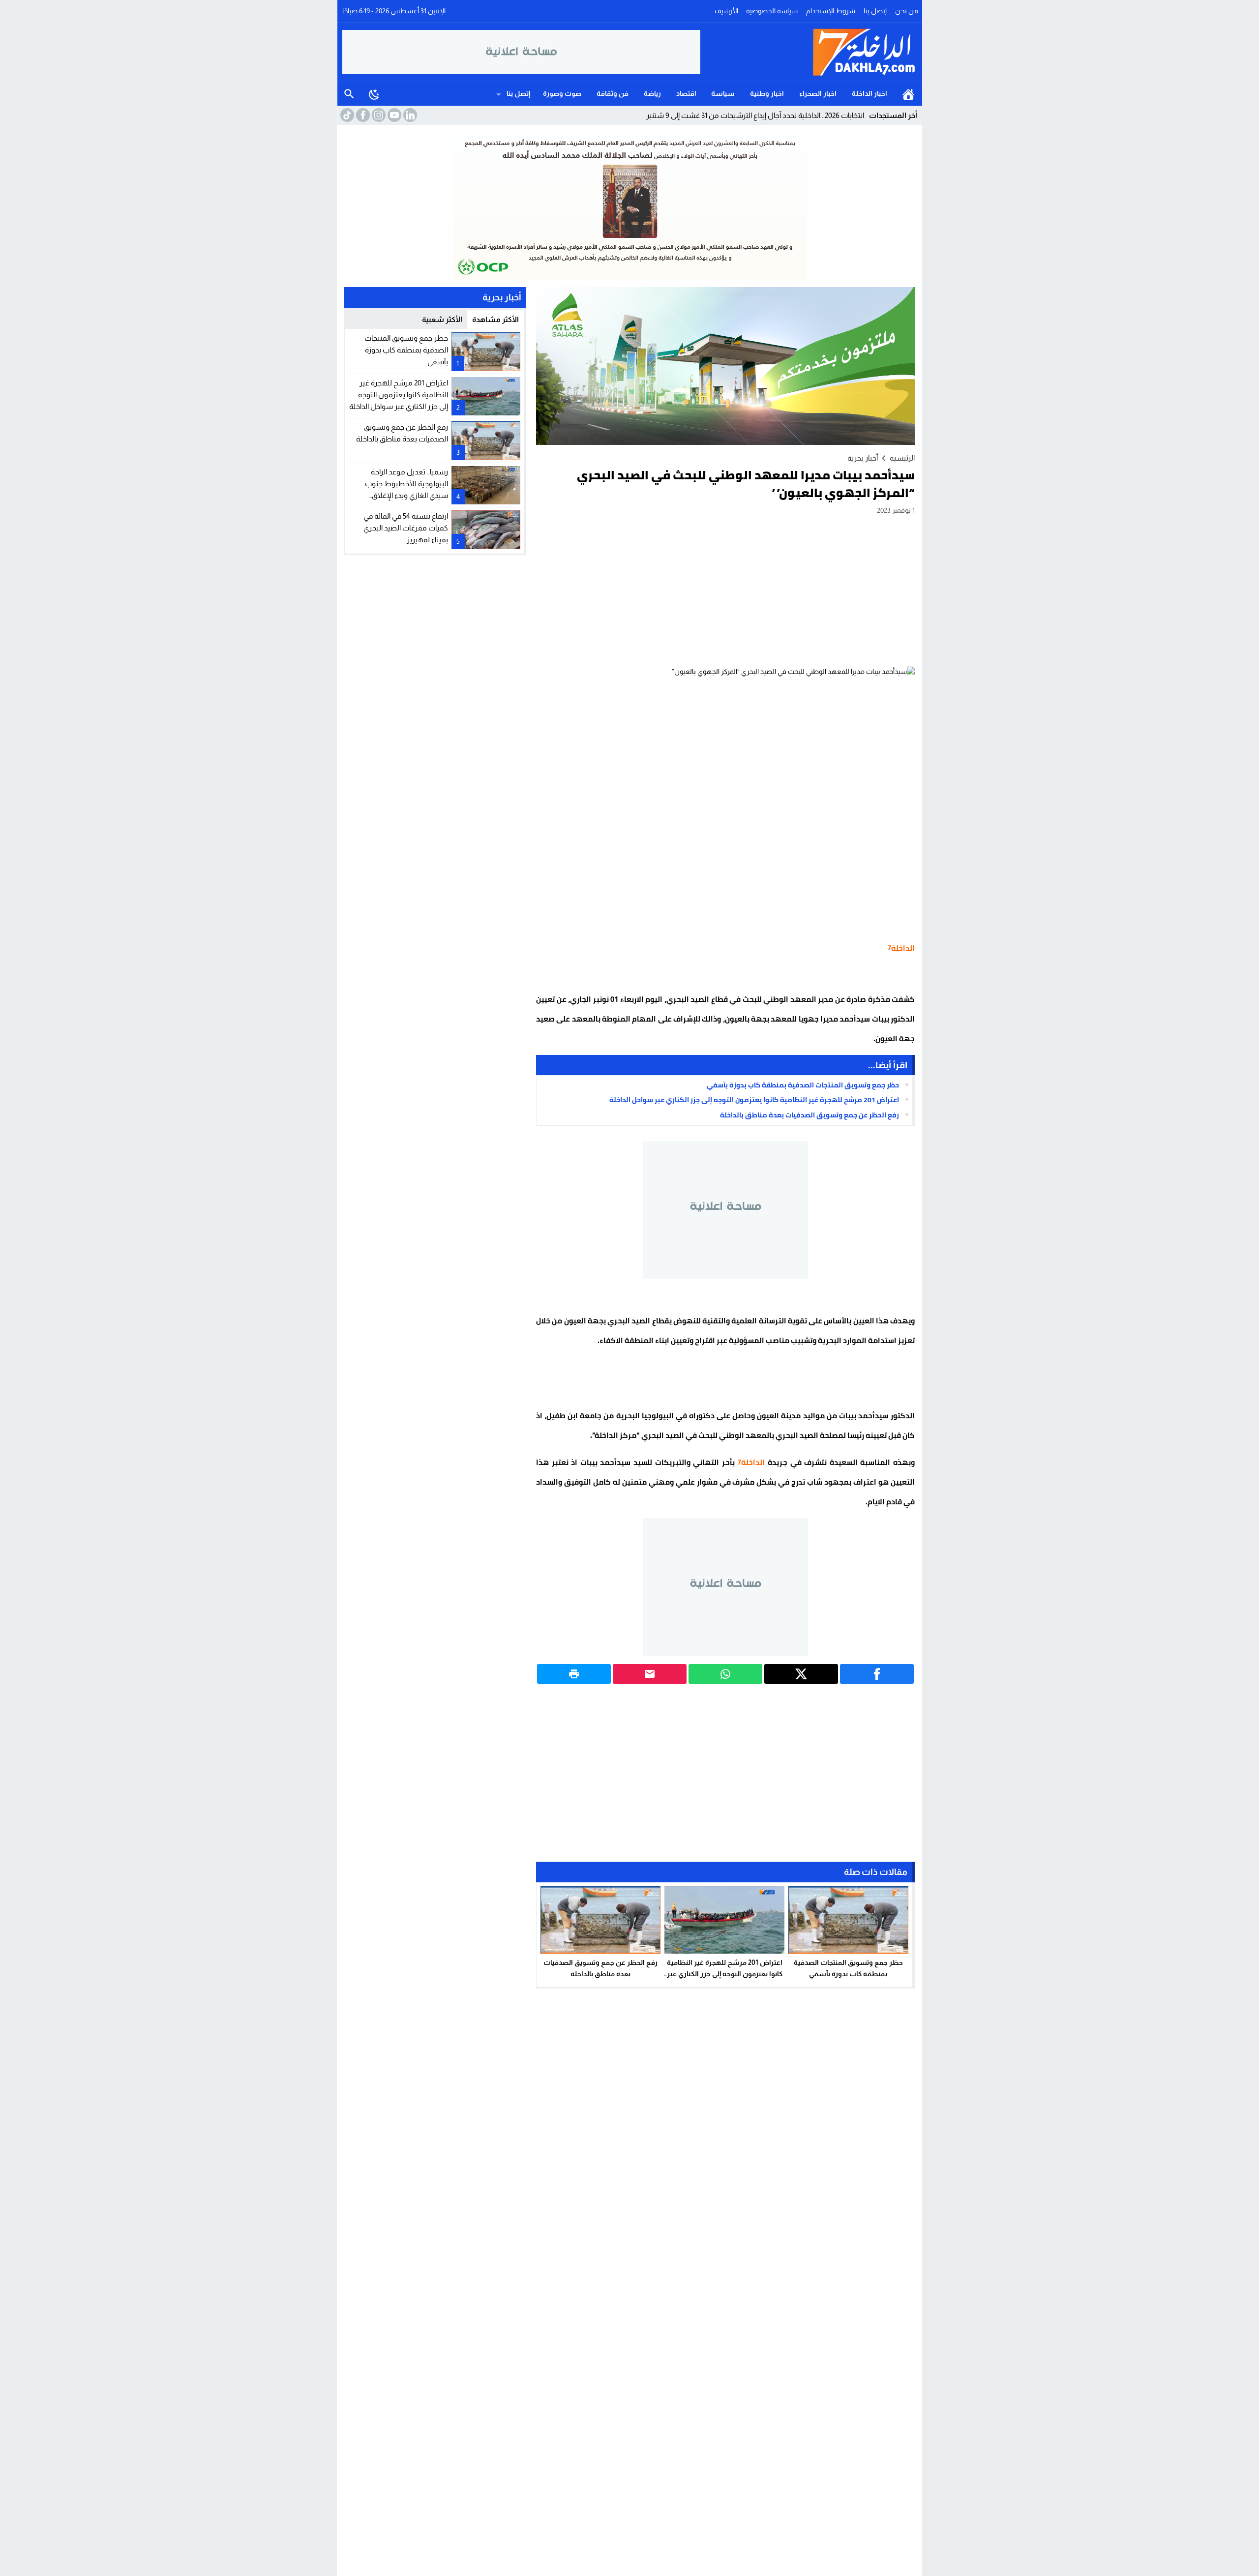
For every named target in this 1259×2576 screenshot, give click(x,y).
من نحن (907, 11)
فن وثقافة (613, 93)
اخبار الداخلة (869, 93)
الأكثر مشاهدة (495, 319)
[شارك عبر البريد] (650, 1674)
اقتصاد (686, 93)
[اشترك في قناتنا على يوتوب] (393, 115)
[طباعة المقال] (574, 1674)
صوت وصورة (562, 93)
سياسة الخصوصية (772, 11)
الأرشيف (726, 11)
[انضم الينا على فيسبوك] (362, 115)
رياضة (652, 93)
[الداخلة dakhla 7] (809, 52)
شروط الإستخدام (831, 11)
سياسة (723, 93)
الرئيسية (908, 94)
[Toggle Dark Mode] (374, 94)
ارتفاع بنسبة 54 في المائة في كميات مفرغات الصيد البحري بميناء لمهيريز (406, 528)
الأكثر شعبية (442, 319)
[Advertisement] (725, 590)
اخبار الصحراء (818, 93)
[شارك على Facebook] (877, 1674)
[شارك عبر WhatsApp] (725, 1674)
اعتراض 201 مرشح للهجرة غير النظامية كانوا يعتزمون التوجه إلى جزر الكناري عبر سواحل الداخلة (754, 1100)
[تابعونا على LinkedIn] (409, 115)
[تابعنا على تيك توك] (346, 115)
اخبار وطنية (767, 93)
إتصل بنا (875, 11)
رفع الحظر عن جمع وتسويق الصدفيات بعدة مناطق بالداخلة (809, 1115)
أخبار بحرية (863, 458)
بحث (349, 94)
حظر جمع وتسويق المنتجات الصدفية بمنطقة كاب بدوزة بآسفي (803, 1085)
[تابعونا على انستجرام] (378, 115)
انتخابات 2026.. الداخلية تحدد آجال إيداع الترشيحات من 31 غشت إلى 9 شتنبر (755, 115)
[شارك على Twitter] (801, 1674)
